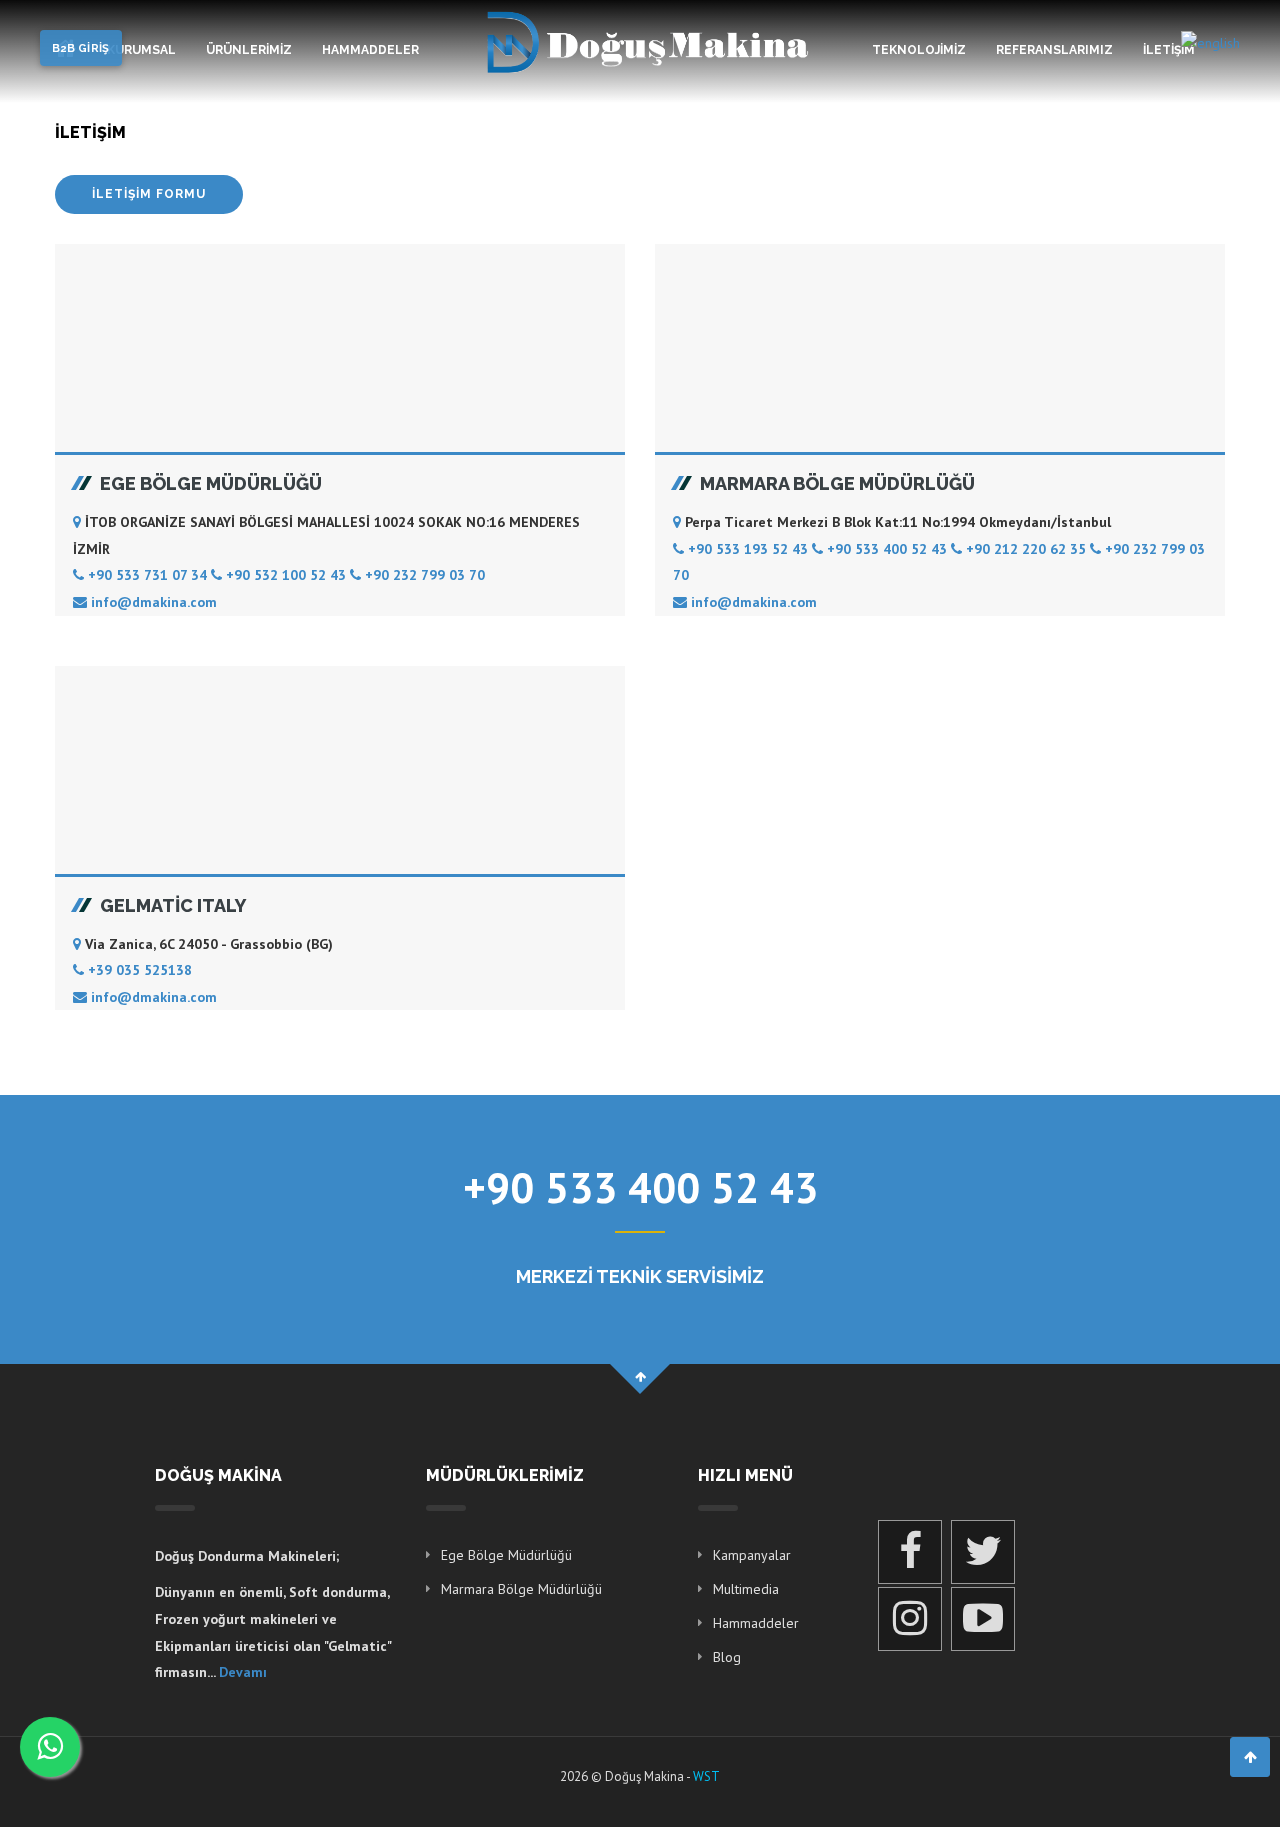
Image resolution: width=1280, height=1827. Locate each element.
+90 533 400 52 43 (887, 549)
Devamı (243, 1672)
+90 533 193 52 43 (748, 549)
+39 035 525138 (138, 970)
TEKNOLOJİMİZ (919, 50)
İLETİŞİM (1169, 50)
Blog (727, 1657)
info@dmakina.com (152, 602)
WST (706, 1776)
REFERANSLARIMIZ (1054, 50)
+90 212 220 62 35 (1026, 549)
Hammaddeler (756, 1623)
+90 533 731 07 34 (147, 575)
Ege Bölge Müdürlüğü (506, 1555)
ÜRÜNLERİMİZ (249, 50)
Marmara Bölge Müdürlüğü (521, 1589)
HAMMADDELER (370, 50)
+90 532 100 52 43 (286, 575)
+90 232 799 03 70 (423, 575)
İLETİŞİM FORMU (149, 194)
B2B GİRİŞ (81, 48)
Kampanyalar (752, 1555)
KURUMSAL (141, 50)
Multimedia (746, 1589)
